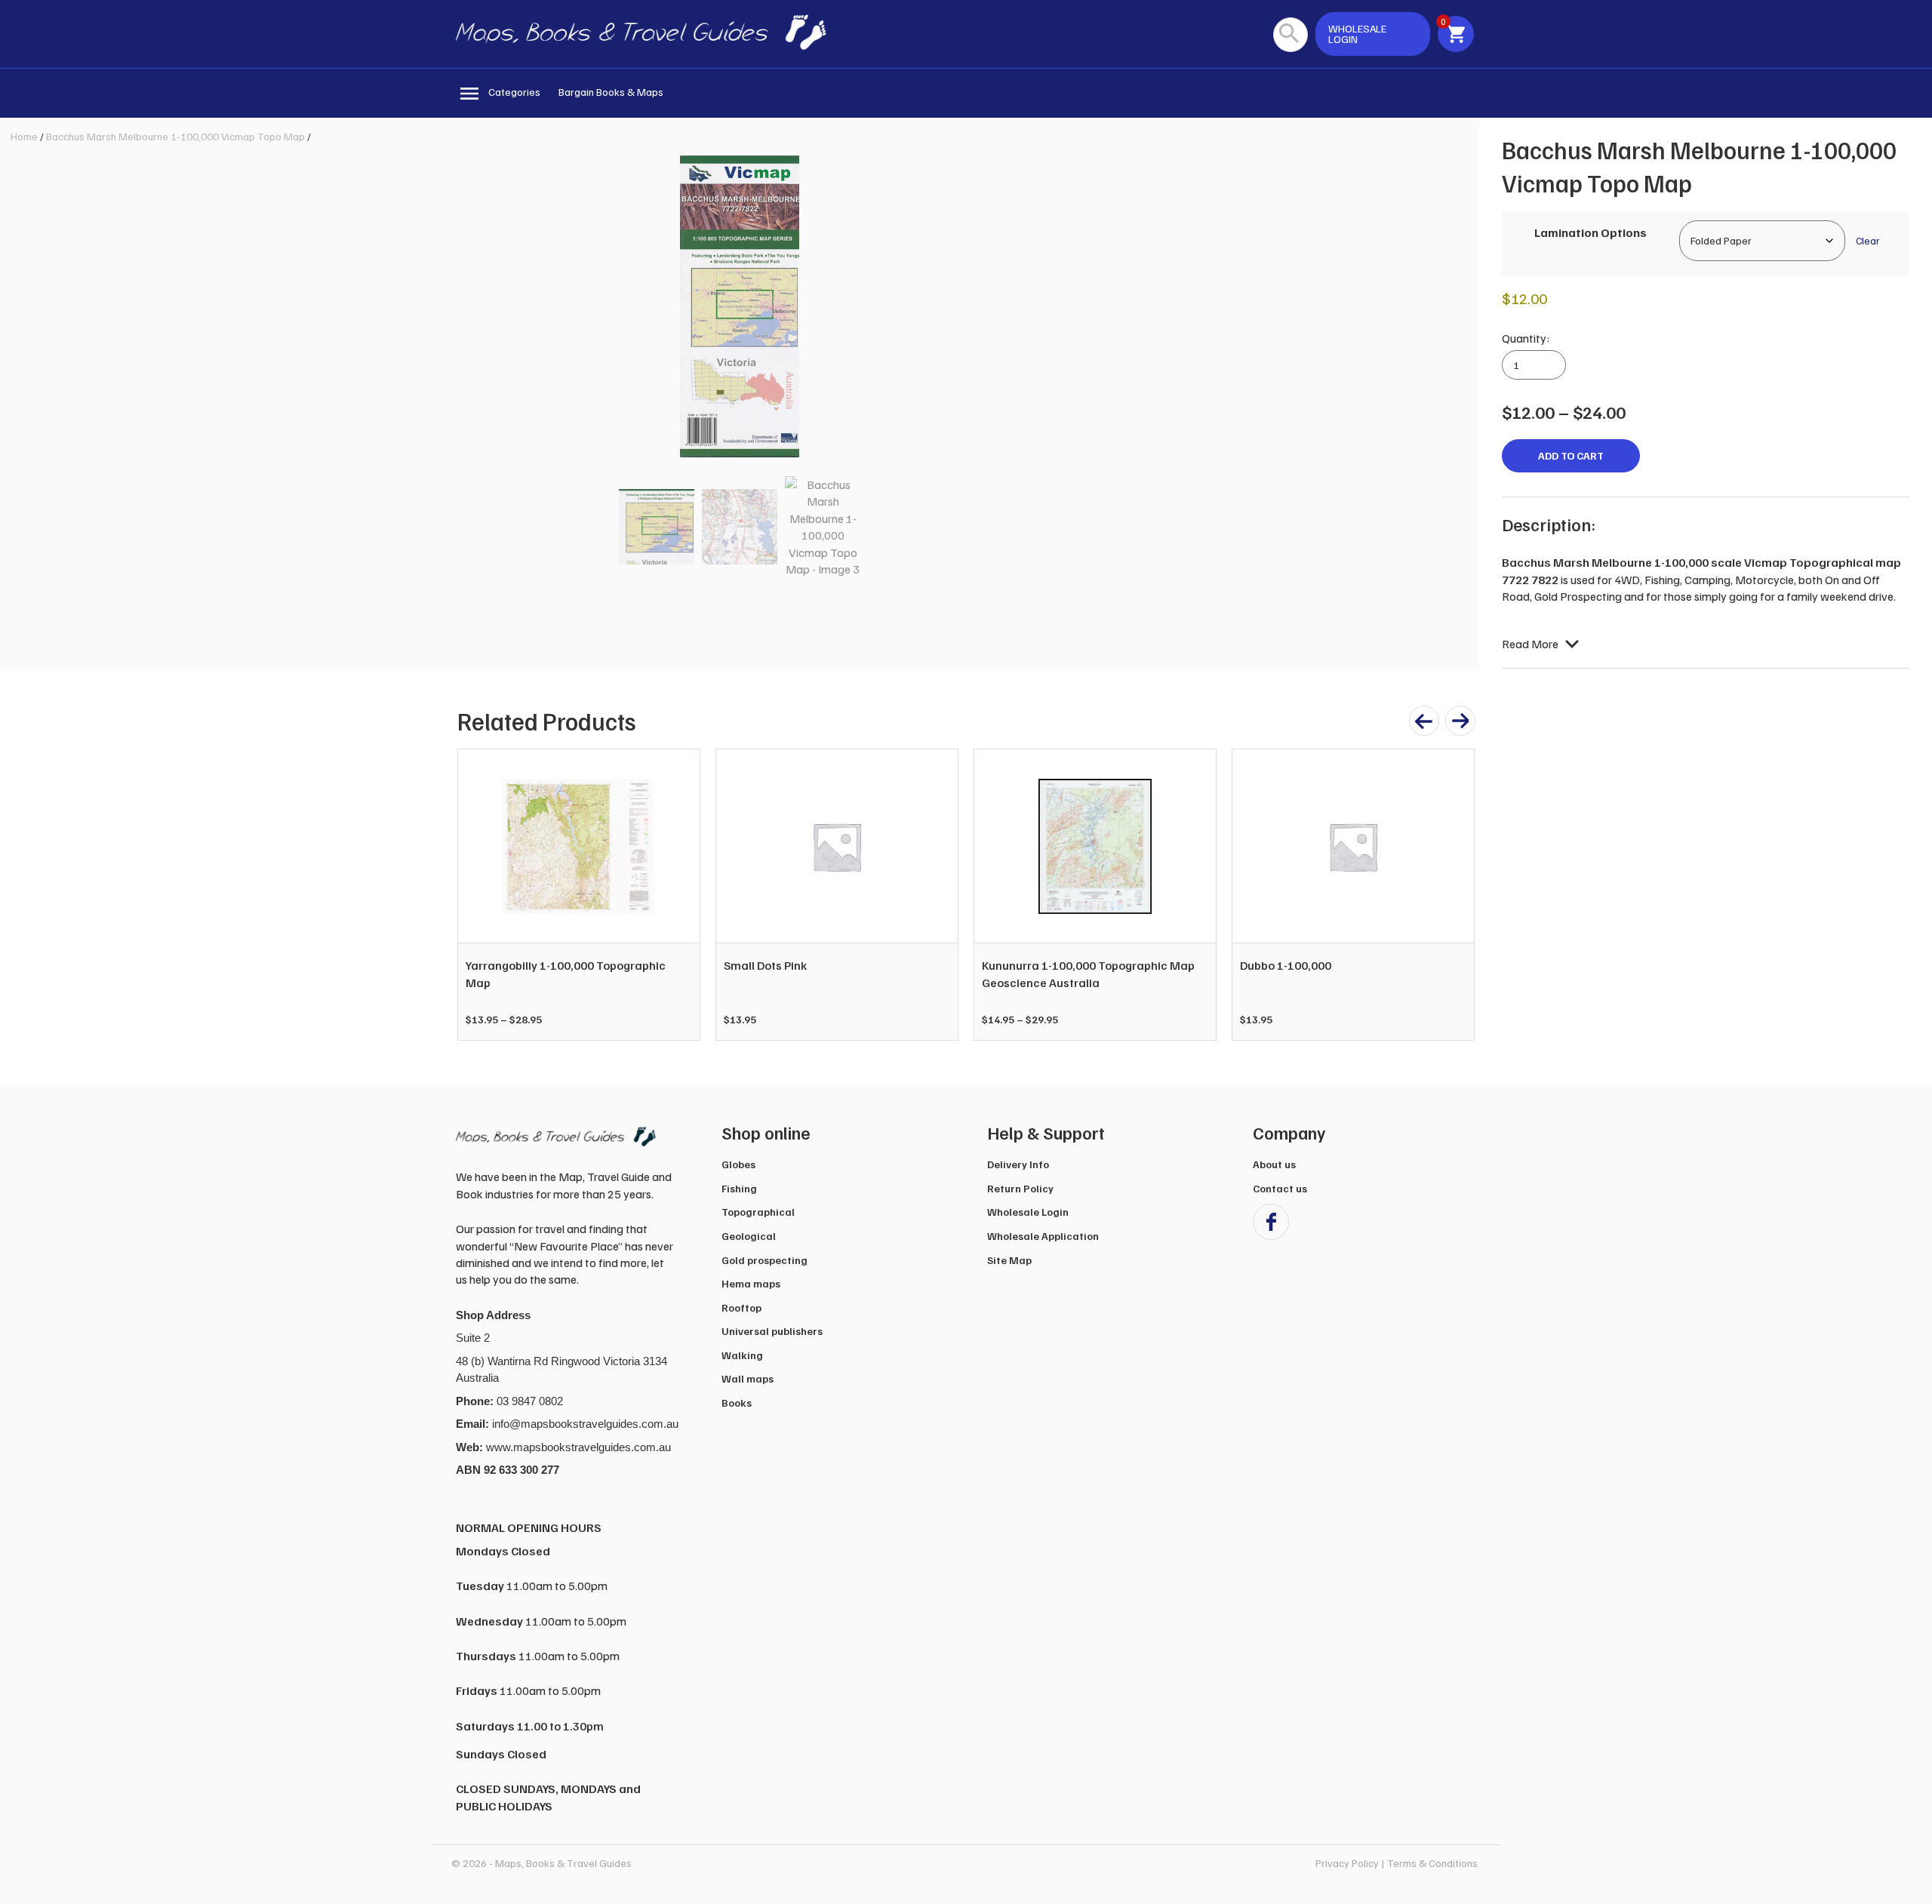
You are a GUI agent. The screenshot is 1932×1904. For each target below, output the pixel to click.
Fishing (739, 1188)
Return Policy (1020, 1188)
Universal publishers (772, 1331)
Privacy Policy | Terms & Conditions (1397, 1863)
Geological (749, 1236)
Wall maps (748, 1378)
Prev (477, 895)
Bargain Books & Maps (611, 92)
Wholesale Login (1028, 1212)
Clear (1867, 240)
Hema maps (751, 1283)
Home (24, 136)
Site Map (1009, 1260)
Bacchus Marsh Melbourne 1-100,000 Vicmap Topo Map (175, 136)
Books (737, 1403)
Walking (742, 1355)
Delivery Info (1018, 1164)
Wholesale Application (1043, 1236)
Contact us (1280, 1188)
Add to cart (1571, 455)
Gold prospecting (764, 1260)
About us (1274, 1164)
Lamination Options (1591, 232)
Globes (738, 1164)
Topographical (758, 1212)
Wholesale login (1357, 34)
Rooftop (741, 1307)
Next (1455, 895)
